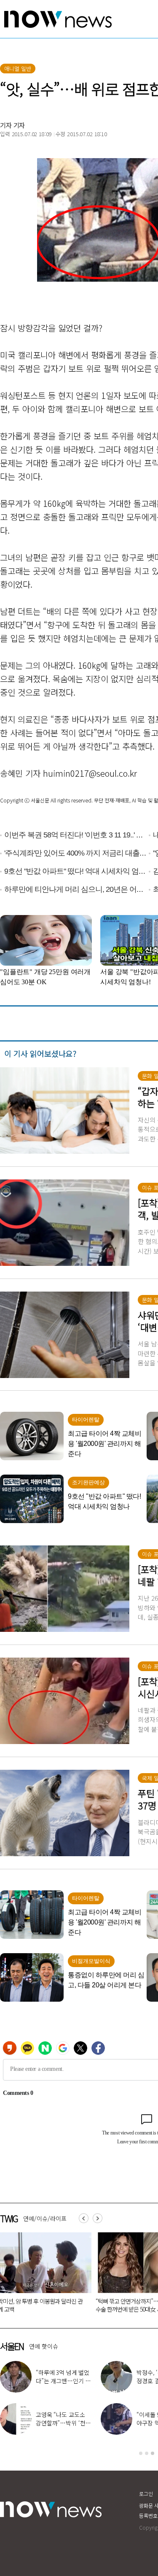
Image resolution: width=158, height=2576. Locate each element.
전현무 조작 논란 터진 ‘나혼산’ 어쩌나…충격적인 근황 (63, 2423)
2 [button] (147, 2453)
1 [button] (141, 2453)
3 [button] (153, 2453)
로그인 (146, 2494)
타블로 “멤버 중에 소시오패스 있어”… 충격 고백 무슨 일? (63, 2381)
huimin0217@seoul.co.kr (90, 773)
